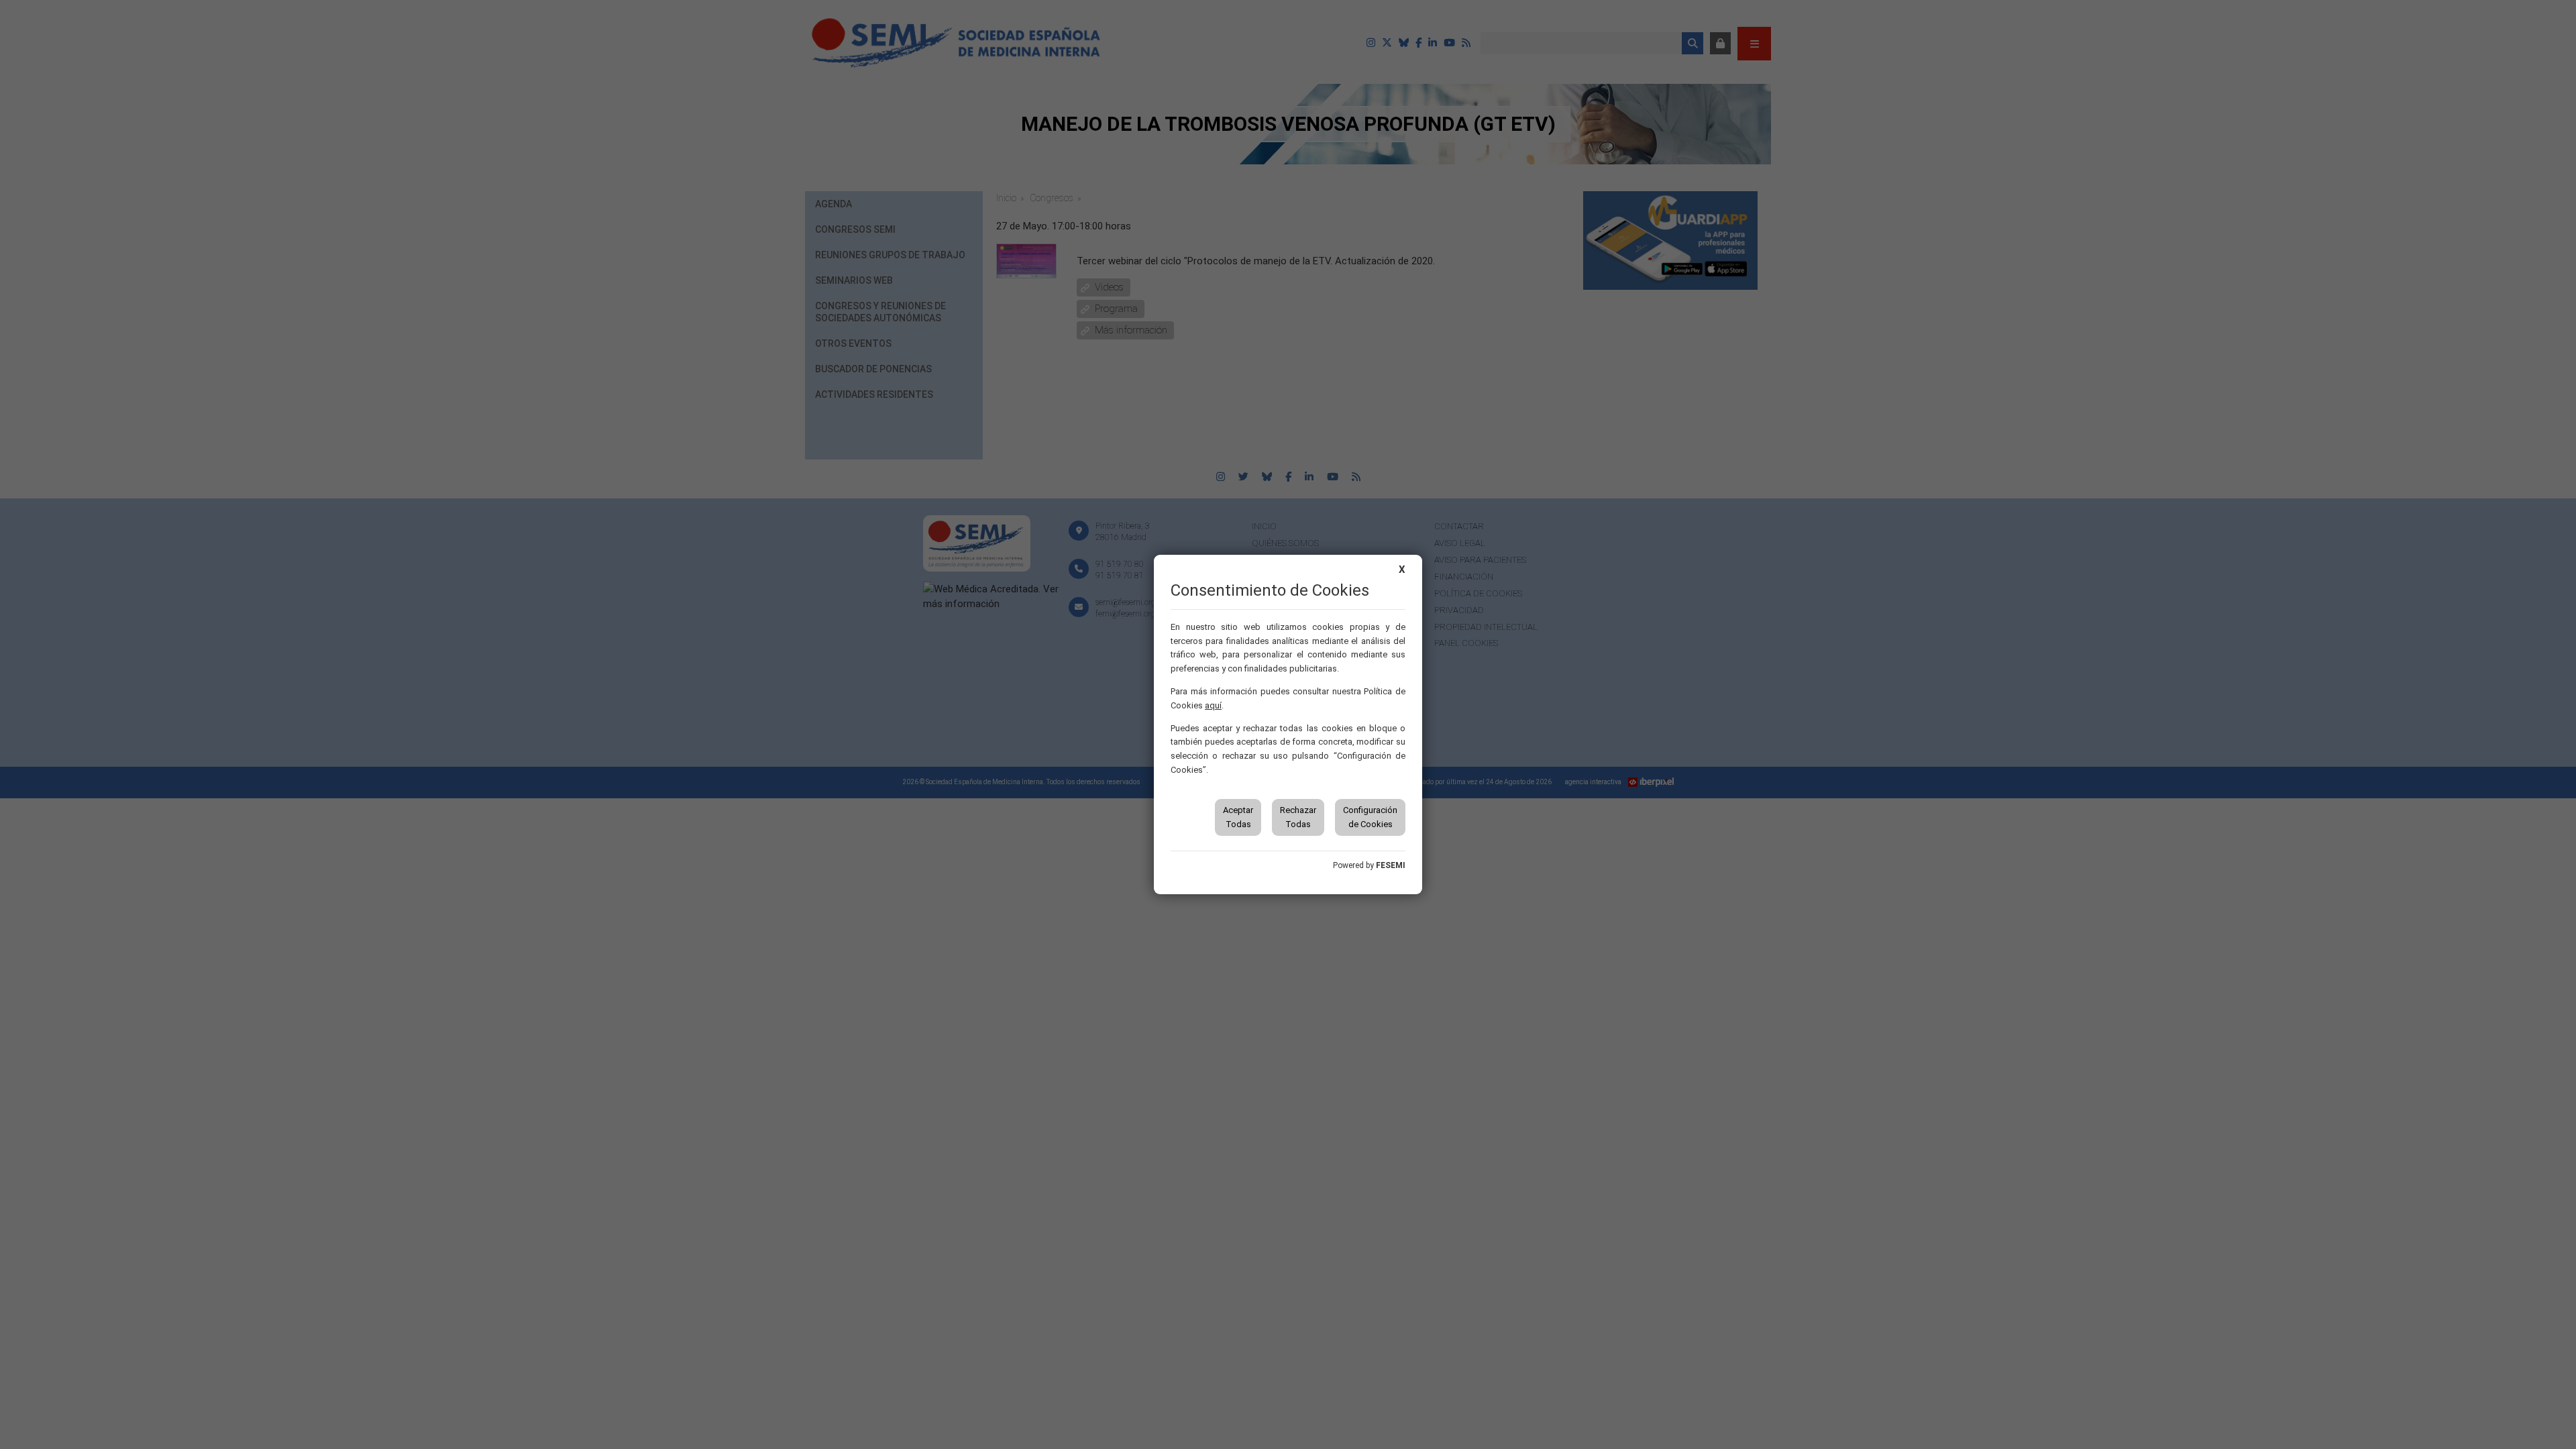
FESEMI (1391, 865)
